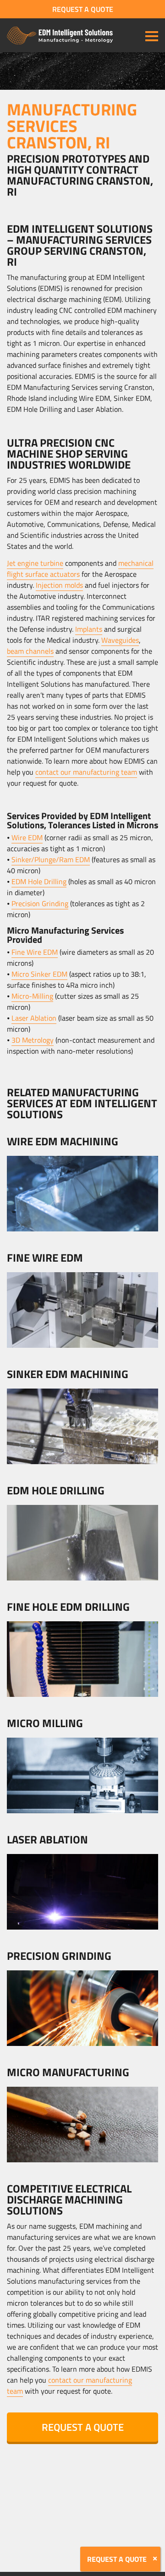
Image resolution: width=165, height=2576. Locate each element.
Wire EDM (27, 837)
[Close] (155, 2559)
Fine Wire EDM (35, 952)
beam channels (30, 651)
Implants (89, 629)
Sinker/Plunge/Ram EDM (51, 859)
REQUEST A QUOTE (83, 9)
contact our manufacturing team (86, 772)
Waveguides (120, 640)
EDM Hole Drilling (39, 881)
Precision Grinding (40, 903)
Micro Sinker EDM (39, 974)
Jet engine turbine (35, 563)
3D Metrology (33, 1040)
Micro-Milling (32, 996)
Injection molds (59, 585)
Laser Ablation (34, 1018)
